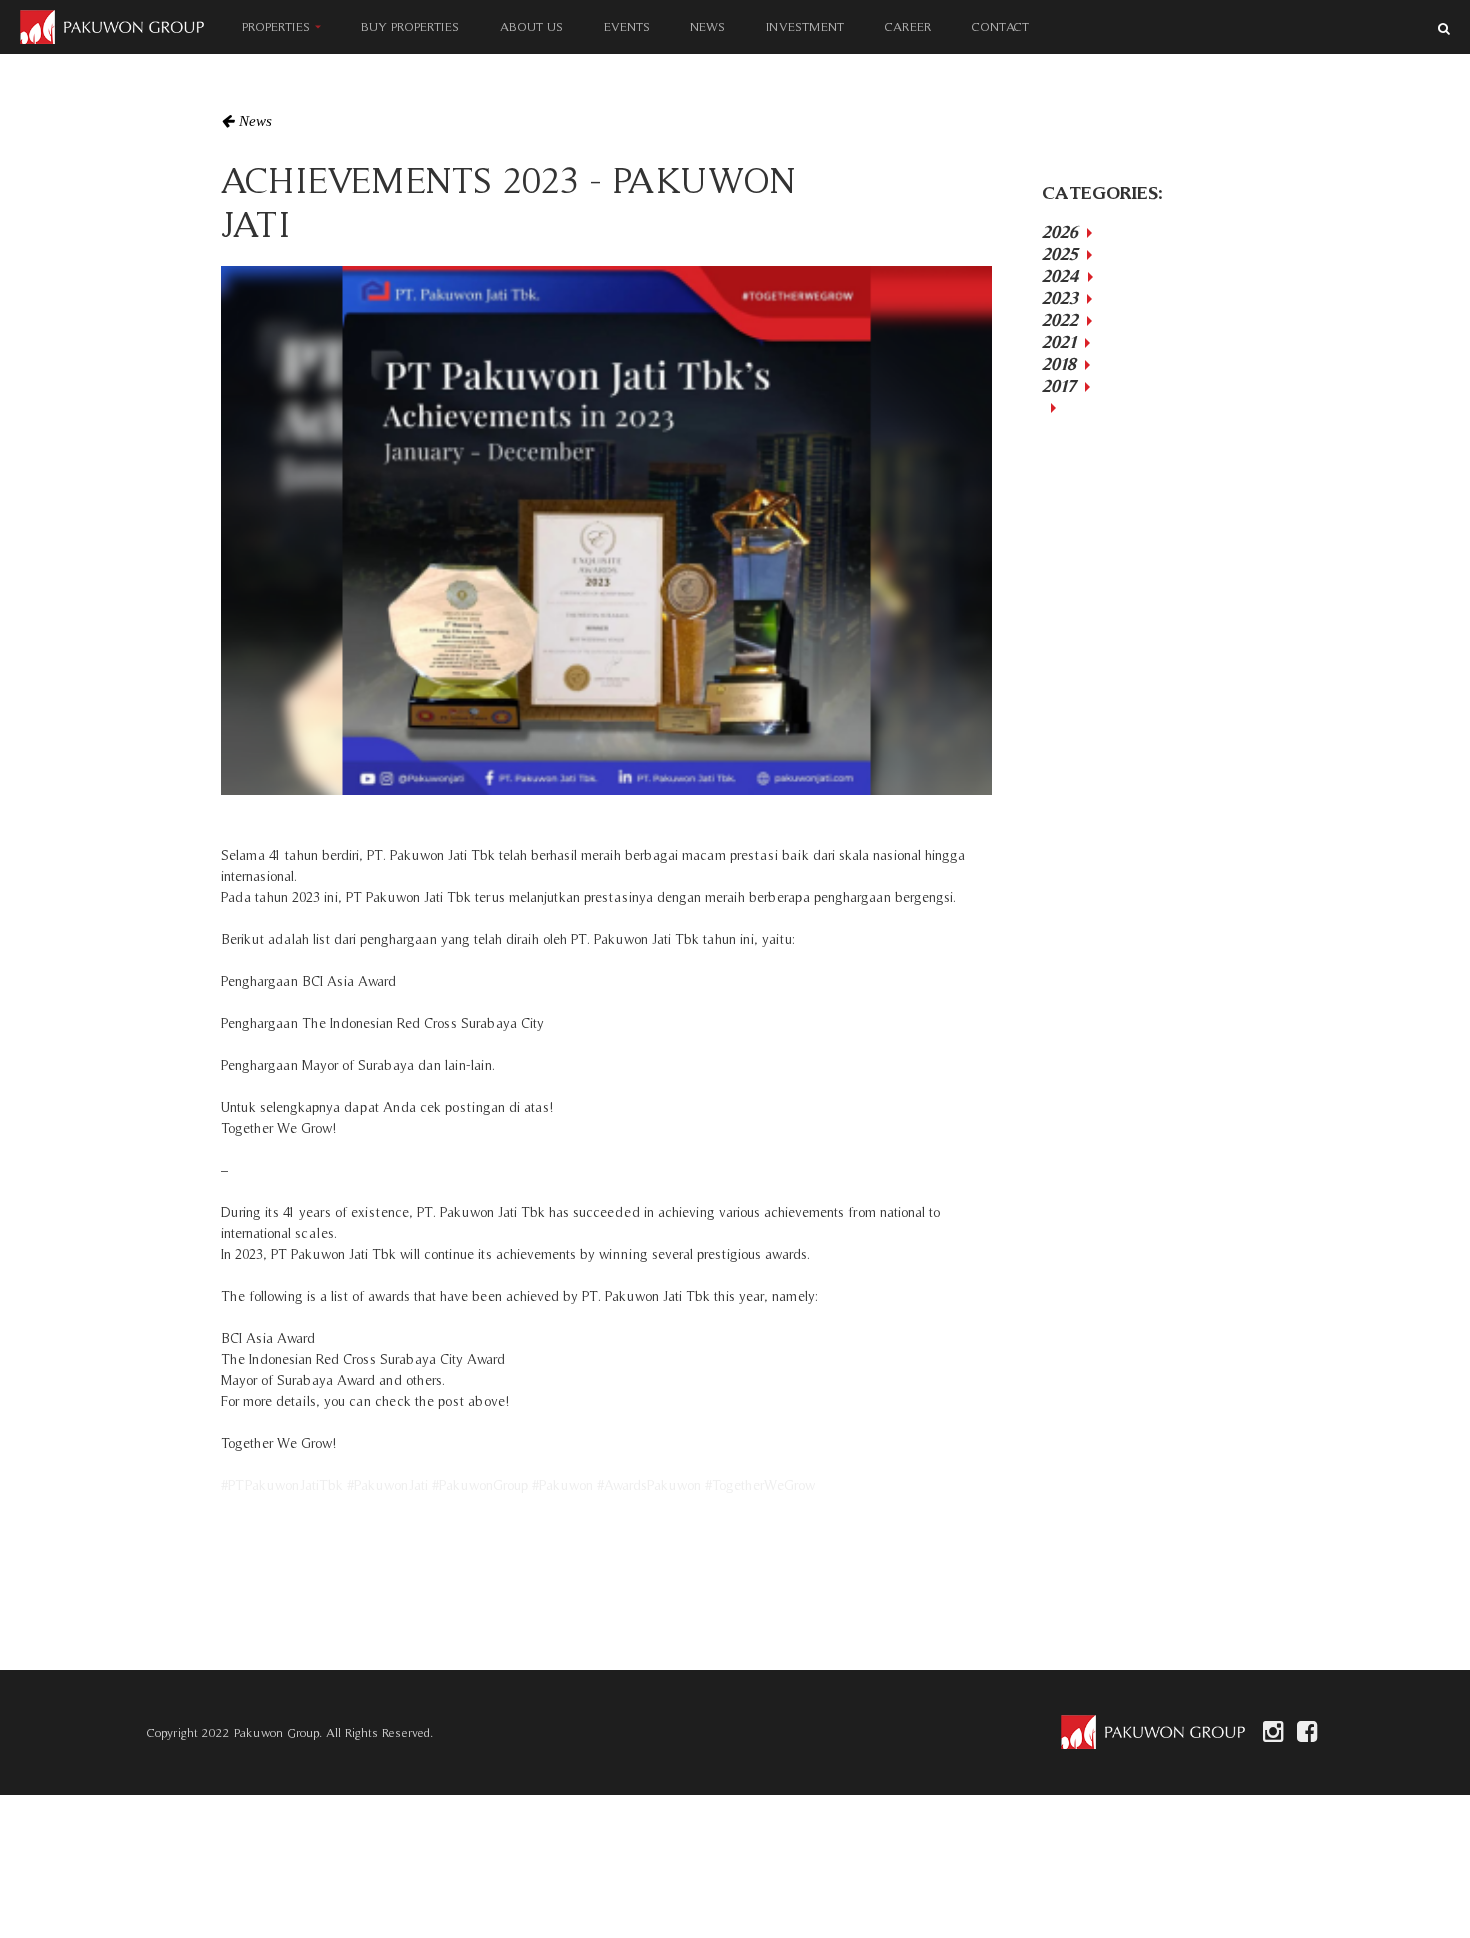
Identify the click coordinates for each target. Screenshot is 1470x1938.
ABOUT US (531, 26)
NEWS (708, 26)
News (255, 121)
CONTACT (1000, 26)
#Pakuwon (562, 1485)
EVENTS (627, 26)
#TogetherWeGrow (760, 1485)
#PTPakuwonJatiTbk (282, 1485)
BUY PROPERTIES (410, 26)
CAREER (908, 26)
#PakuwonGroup (480, 1485)
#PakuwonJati (387, 1485)
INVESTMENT (805, 26)
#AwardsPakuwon (649, 1485)
